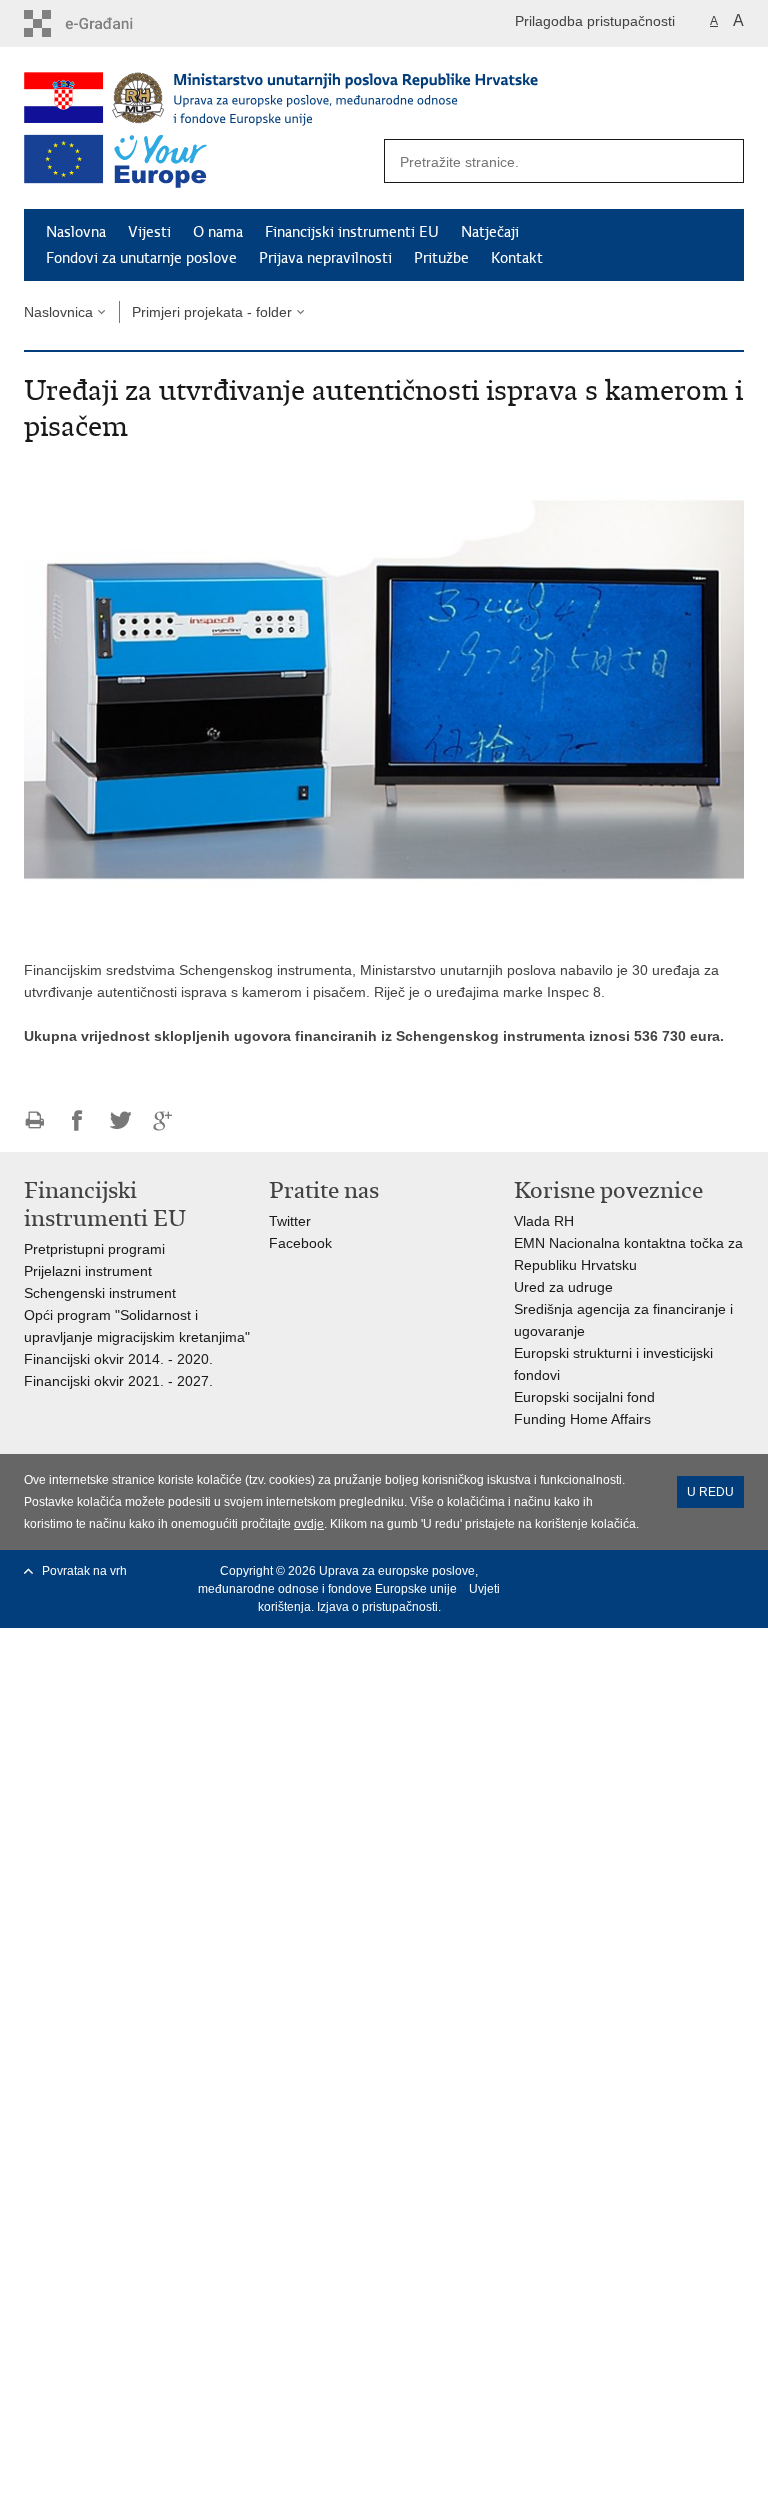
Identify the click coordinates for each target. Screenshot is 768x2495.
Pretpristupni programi (94, 1249)
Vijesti (149, 232)
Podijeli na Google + (163, 1120)
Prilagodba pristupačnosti (595, 21)
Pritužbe (441, 258)
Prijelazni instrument (88, 1271)
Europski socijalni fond (584, 1397)
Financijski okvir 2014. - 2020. (118, 1359)
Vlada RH (544, 1221)
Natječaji (490, 232)
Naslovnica (58, 312)
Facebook (300, 1243)
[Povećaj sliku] (384, 698)
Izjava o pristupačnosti (377, 1607)
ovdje (309, 1524)
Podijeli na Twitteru (120, 1120)
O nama (218, 232)
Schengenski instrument (100, 1293)
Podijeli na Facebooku (77, 1120)
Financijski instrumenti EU (352, 232)
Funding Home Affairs (582, 1419)
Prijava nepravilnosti (325, 258)
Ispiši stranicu (34, 1120)
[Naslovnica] (359, 98)
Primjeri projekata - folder (212, 312)
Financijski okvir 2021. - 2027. (120, 1381)
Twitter (292, 1221)
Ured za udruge (563, 1287)
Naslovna (76, 232)
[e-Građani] (109, 23)
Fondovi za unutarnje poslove (141, 258)
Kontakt (517, 258)
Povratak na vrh (84, 1571)
